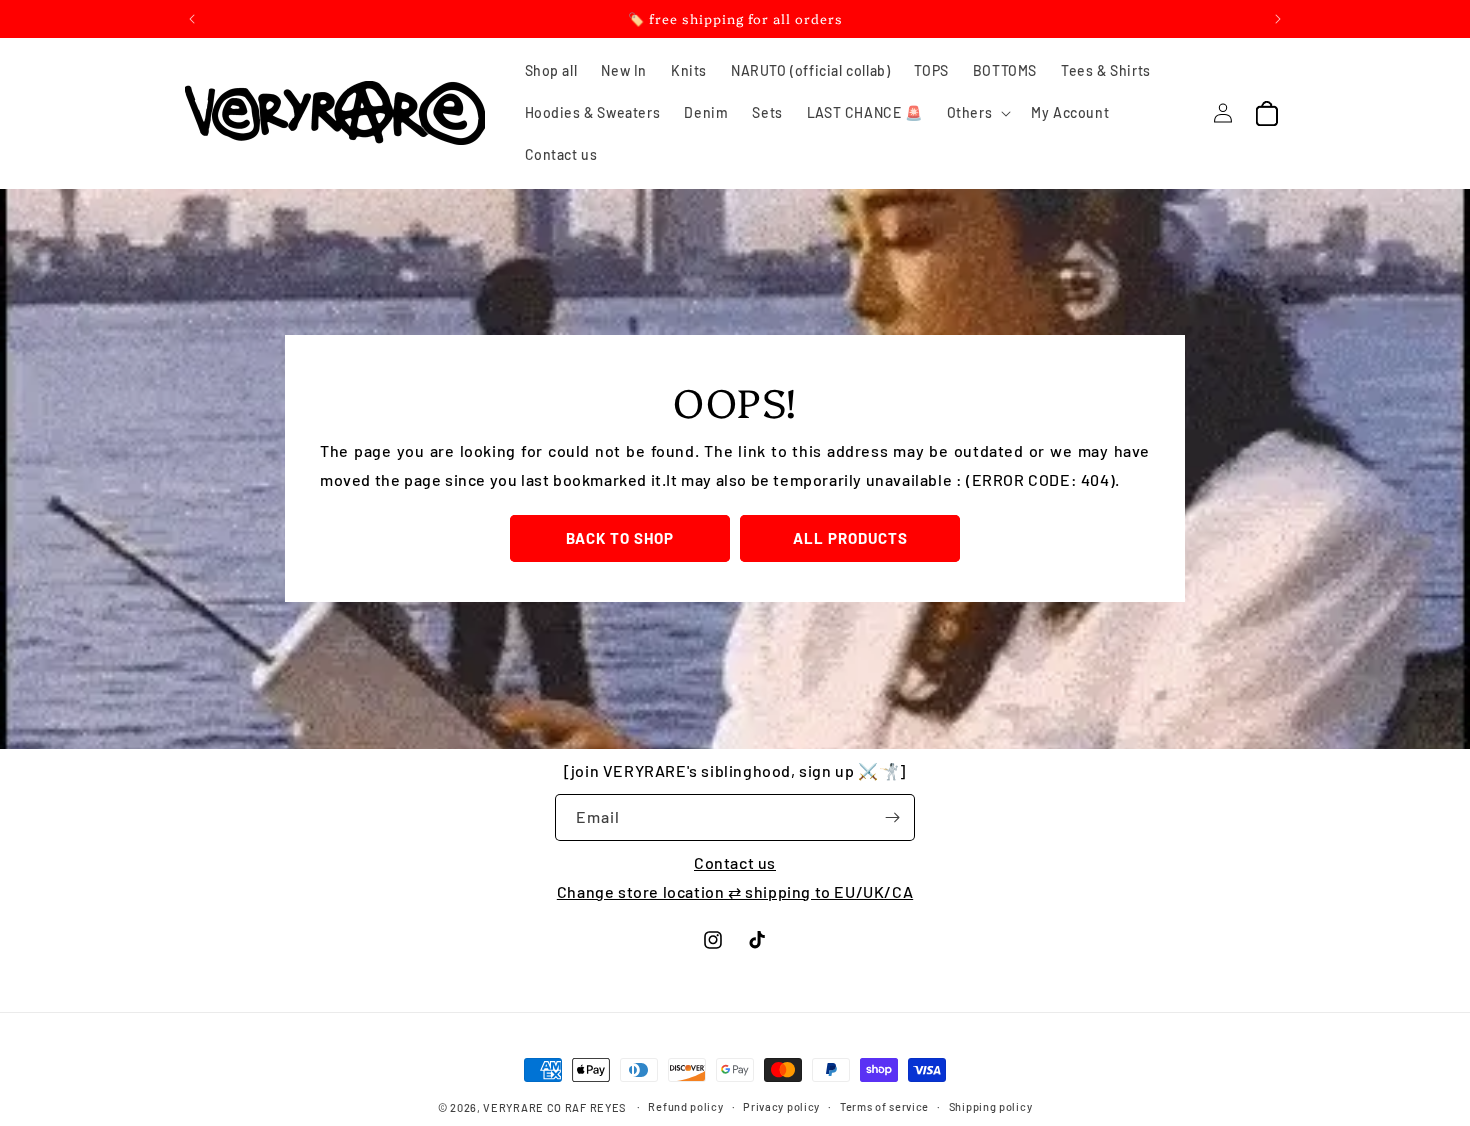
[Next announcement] (1278, 19)
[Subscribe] (892, 817)
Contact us (735, 862)
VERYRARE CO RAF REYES (554, 1107)
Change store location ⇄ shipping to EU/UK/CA (735, 891)
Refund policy (685, 1106)
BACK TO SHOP (620, 538)
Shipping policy (991, 1106)
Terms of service (884, 1106)
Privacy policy (781, 1106)
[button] (977, 113)
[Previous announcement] (192, 19)
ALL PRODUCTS (850, 538)
